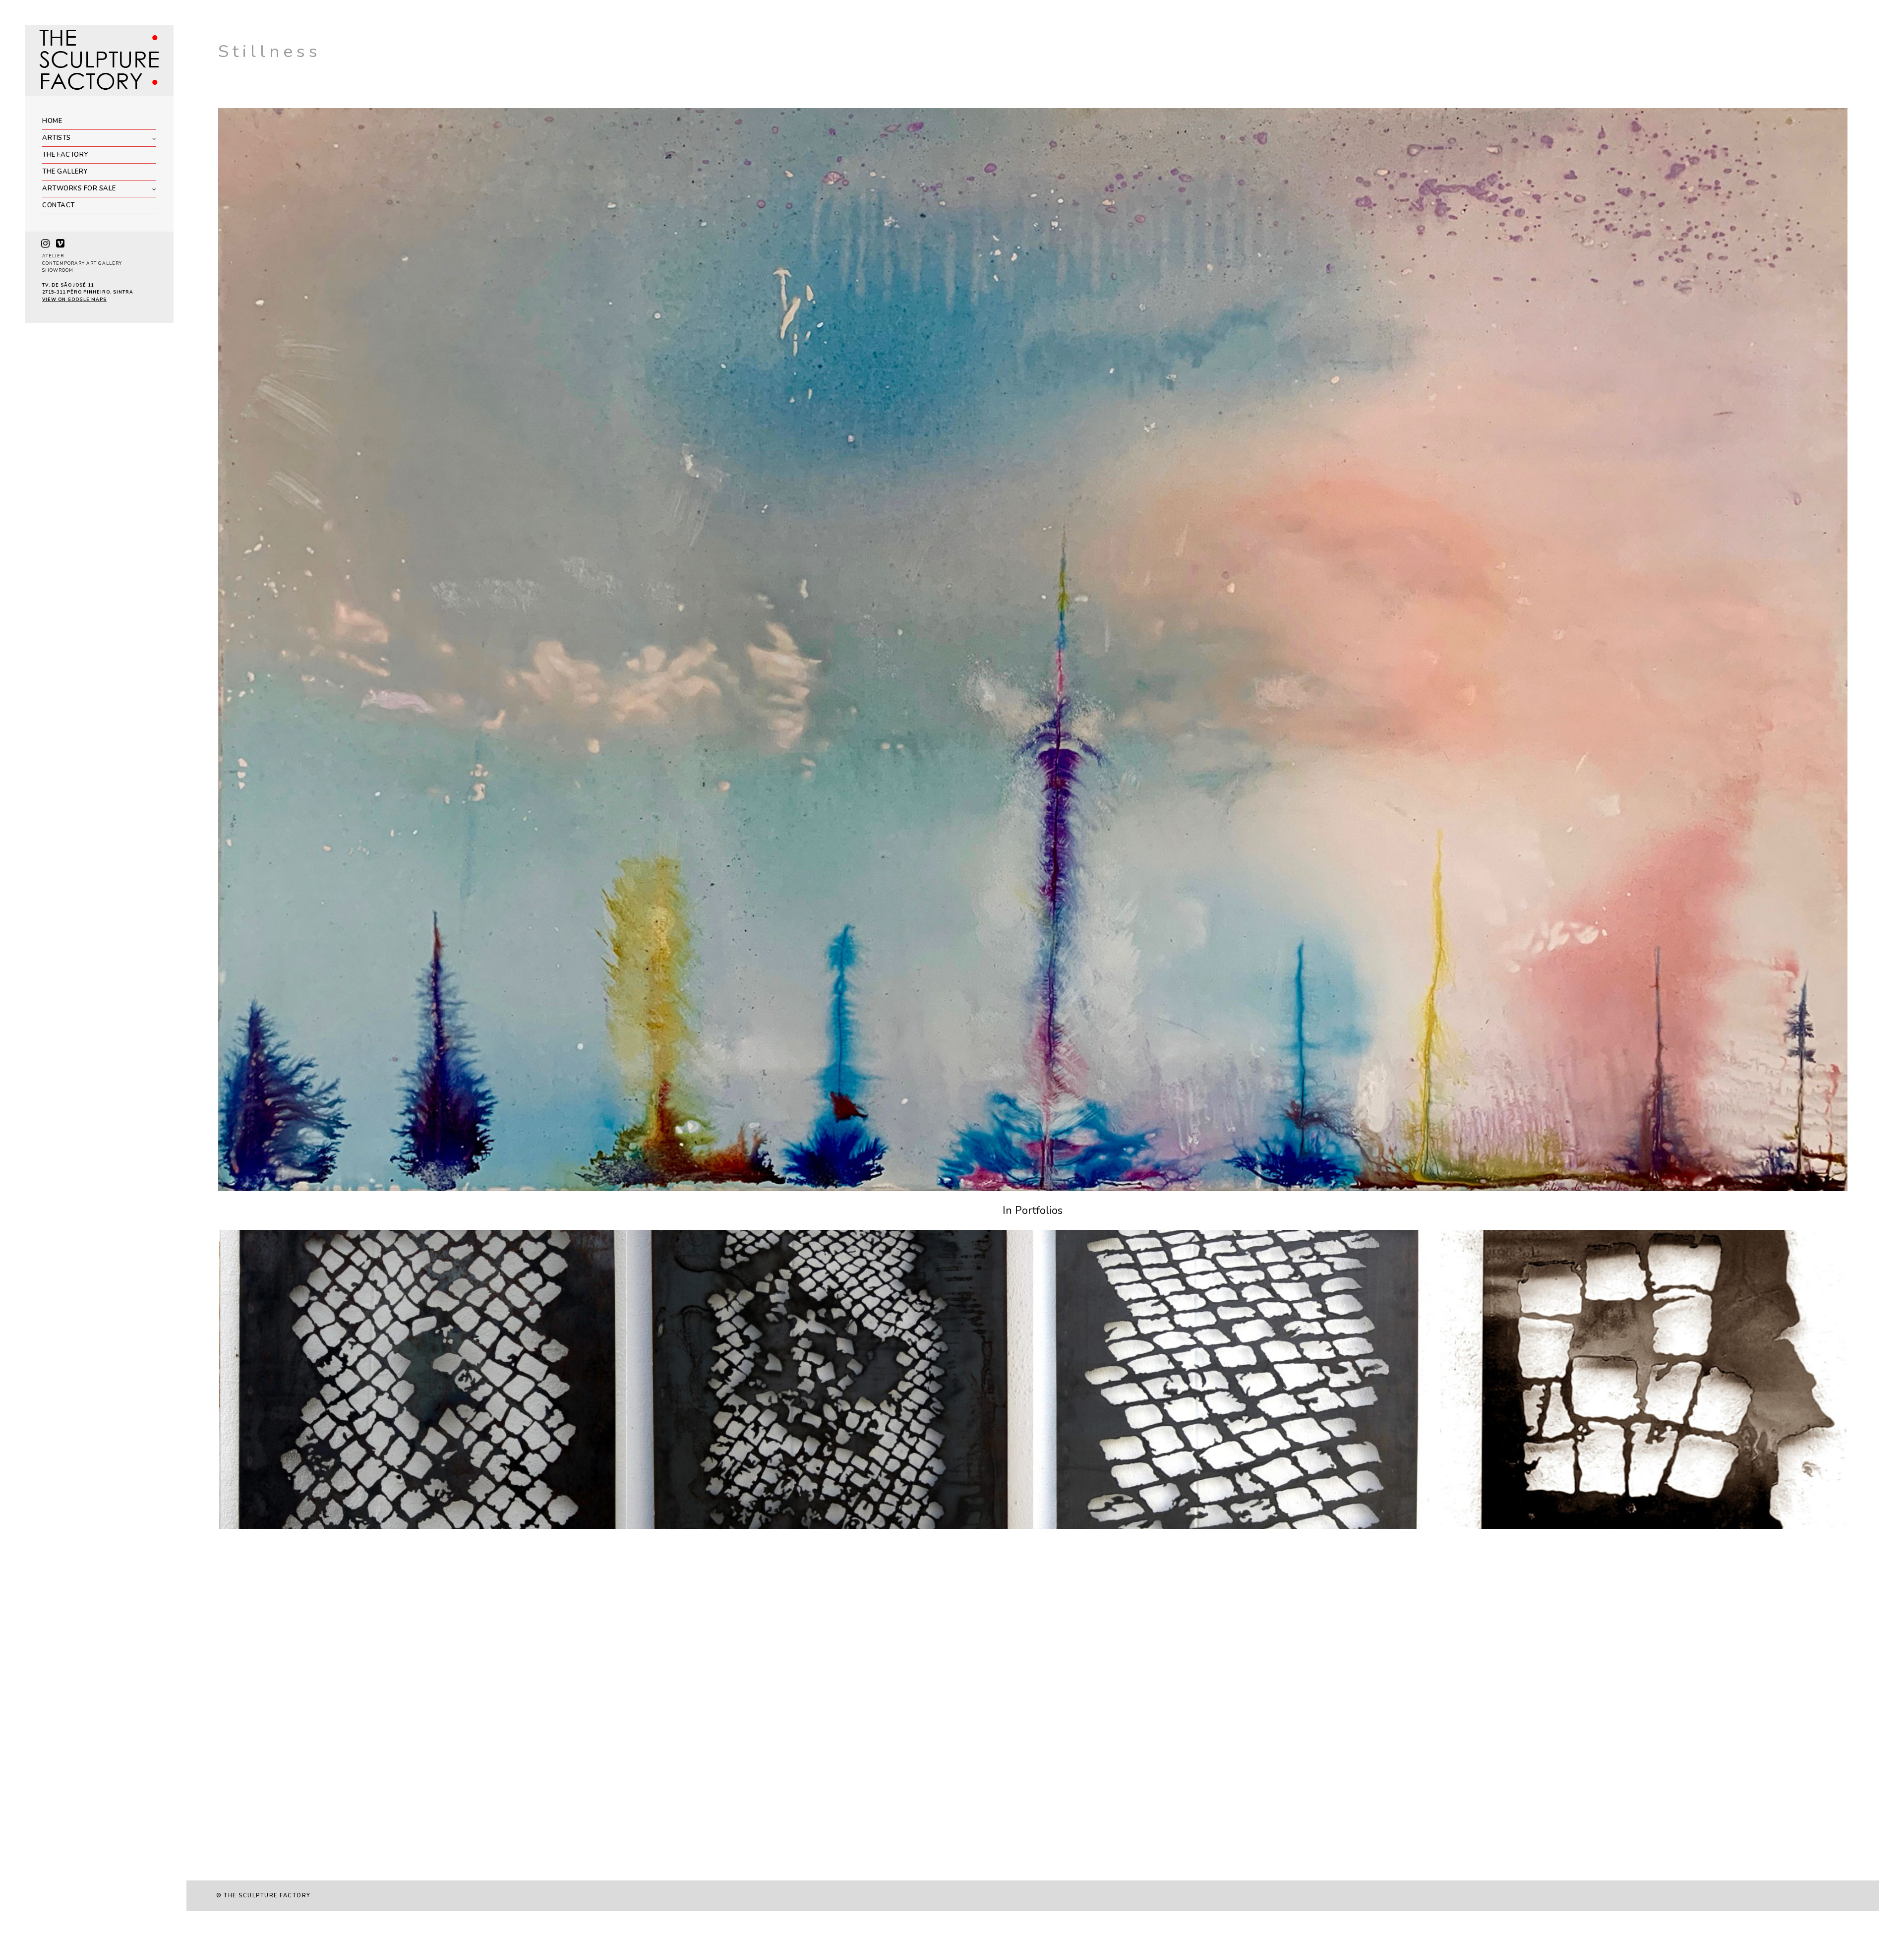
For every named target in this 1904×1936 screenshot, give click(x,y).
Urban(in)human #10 (677, 1526)
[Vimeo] (60, 243)
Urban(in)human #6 (268, 1526)
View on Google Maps (74, 300)
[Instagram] (45, 243)
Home (52, 121)
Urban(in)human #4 (1488, 1526)
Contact (59, 205)
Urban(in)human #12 (1084, 1526)
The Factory (65, 155)
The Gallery (65, 172)
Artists (57, 138)
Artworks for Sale (79, 188)
